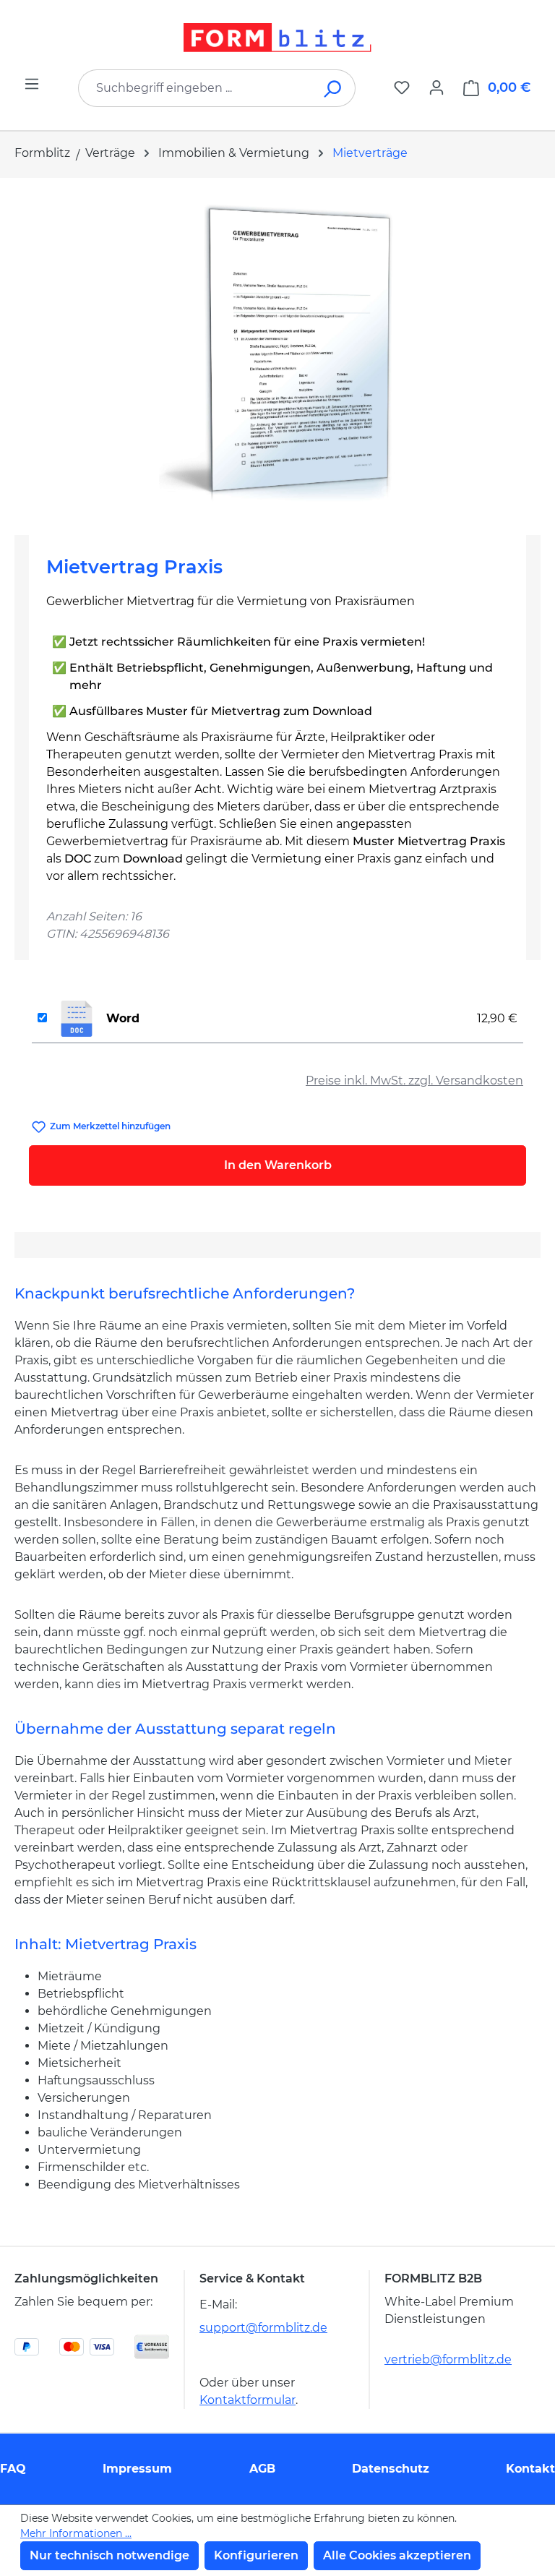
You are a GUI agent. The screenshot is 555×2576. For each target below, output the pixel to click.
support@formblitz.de (263, 2328)
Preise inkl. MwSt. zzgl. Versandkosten (414, 1081)
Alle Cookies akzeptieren (397, 2555)
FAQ (13, 2469)
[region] (277, 351)
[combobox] (195, 88)
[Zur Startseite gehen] (277, 38)
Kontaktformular (248, 2400)
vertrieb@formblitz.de (448, 2359)
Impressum (137, 2469)
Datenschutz (391, 2469)
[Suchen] (334, 88)
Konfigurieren (256, 2555)
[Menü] (32, 84)
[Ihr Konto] (436, 87)
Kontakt (530, 2469)
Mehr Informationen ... (76, 2533)
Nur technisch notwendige (109, 2555)
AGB (262, 2469)
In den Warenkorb (278, 1165)
